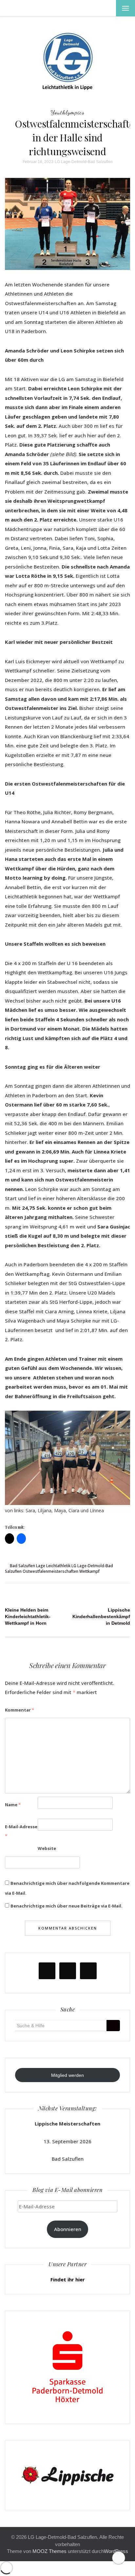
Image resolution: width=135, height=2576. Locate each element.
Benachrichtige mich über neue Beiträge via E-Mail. (67, 1906)
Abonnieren (68, 2229)
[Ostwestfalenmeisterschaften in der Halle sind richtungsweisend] (67, 223)
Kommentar (19, 1710)
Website (47, 1848)
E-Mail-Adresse (21, 1831)
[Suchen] (113, 2026)
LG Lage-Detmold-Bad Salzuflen (84, 162)
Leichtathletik (58, 1566)
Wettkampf (89, 1571)
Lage (41, 1566)
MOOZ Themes (49, 2551)
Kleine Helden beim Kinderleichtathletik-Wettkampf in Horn (28, 1616)
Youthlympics (67, 112)
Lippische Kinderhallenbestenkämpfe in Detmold (103, 1616)
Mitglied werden (67, 2075)
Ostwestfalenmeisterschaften (50, 1571)
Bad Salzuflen (22, 1566)
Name (13, 1805)
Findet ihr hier (68, 2279)
